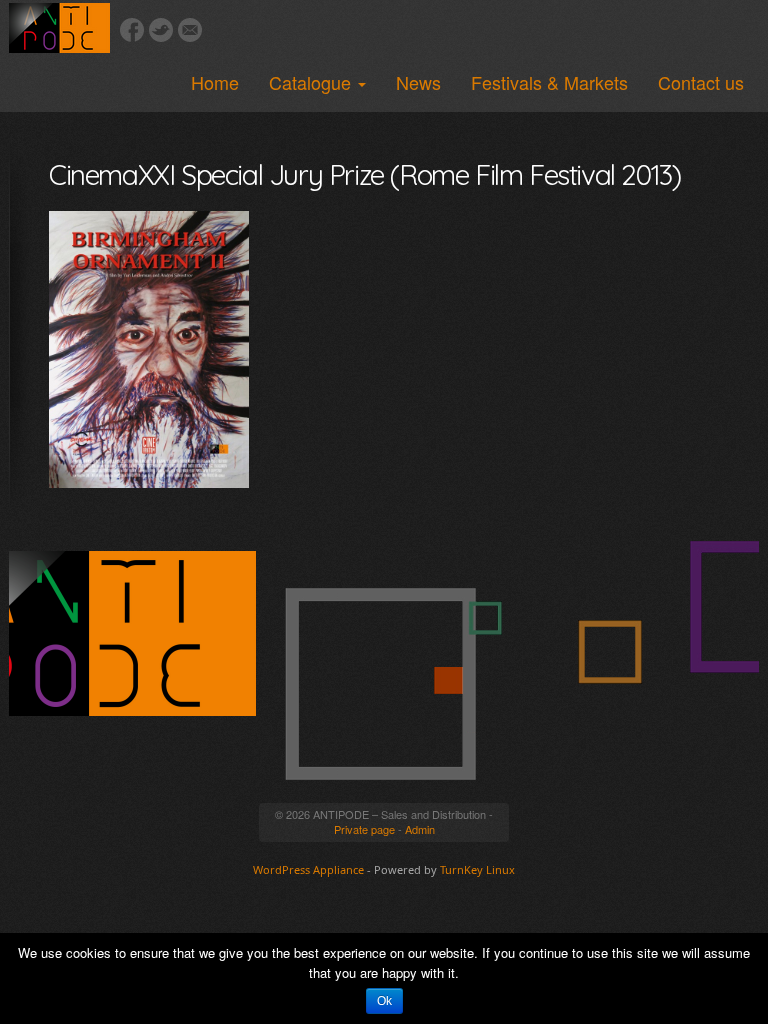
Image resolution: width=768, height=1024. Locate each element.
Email (190, 30)
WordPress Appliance (308, 869)
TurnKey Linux (477, 869)
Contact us (701, 82)
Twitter (161, 30)
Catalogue (312, 82)
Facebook (132, 30)
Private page (364, 829)
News (418, 82)
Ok (384, 1001)
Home (215, 82)
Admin (420, 829)
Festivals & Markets (549, 82)
